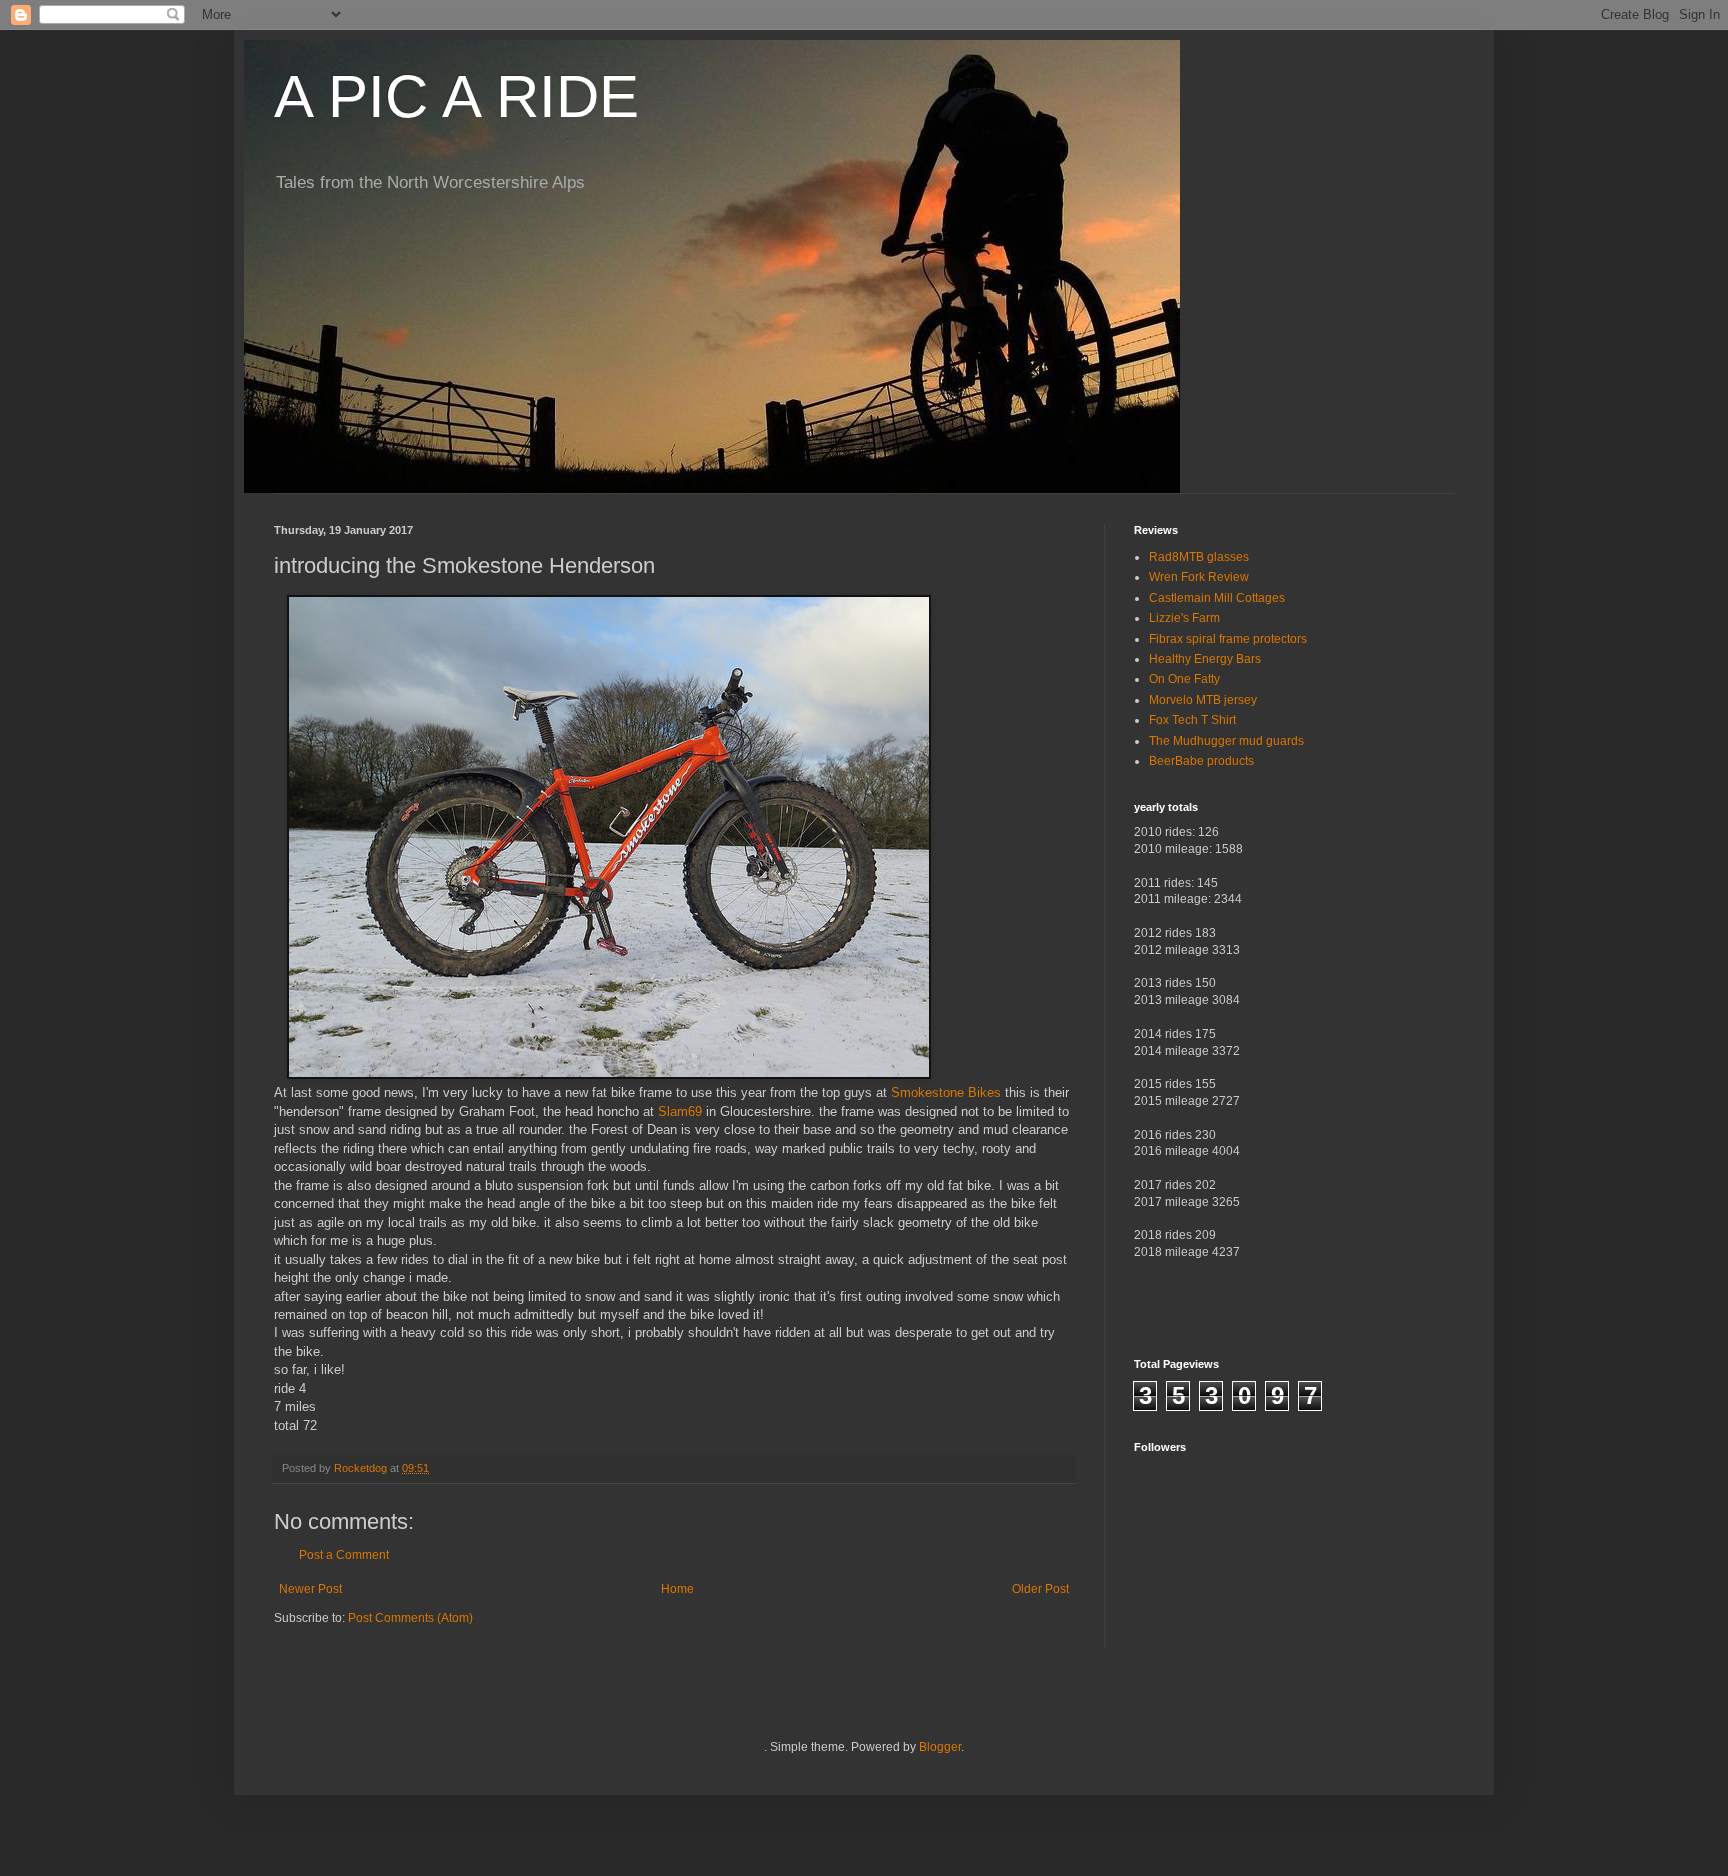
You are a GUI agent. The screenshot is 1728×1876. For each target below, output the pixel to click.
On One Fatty (1184, 679)
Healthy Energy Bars (1205, 659)
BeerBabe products (1201, 761)
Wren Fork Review (1199, 577)
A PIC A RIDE (456, 96)
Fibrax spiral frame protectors (1228, 639)
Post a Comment (344, 1555)
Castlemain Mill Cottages (1217, 598)
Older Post (1040, 1589)
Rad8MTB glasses (1199, 557)
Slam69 (680, 1111)
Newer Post (310, 1589)
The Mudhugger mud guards (1226, 741)
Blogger (940, 1747)
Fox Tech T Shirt (1192, 720)
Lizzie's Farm (1184, 618)
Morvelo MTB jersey (1203, 700)
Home (677, 1589)
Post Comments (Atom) (410, 1618)
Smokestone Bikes (946, 1092)
